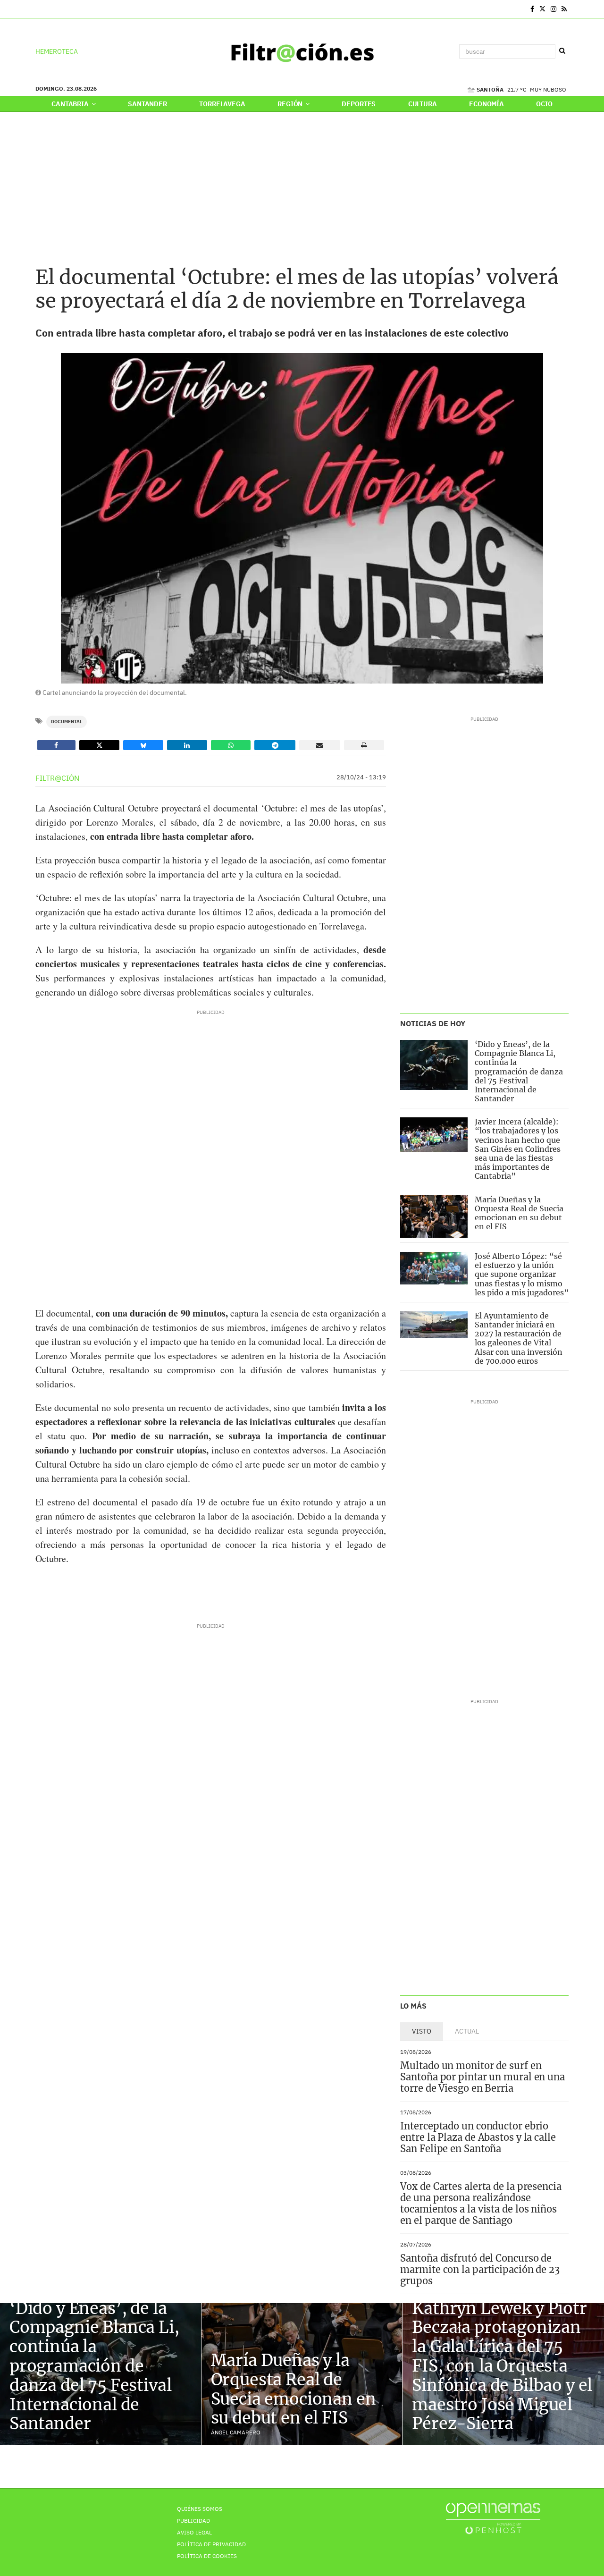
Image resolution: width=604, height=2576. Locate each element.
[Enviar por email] (320, 745)
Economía (487, 104)
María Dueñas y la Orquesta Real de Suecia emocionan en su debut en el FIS (519, 1213)
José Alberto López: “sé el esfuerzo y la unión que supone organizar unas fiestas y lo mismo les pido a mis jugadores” (522, 1274)
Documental (67, 722)
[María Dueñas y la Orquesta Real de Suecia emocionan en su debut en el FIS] (434, 1216)
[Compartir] (56, 745)
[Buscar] (562, 51)
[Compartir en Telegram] (275, 745)
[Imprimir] (364, 745)
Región (291, 104)
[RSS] (564, 9)
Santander (147, 104)
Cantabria (71, 104)
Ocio (544, 104)
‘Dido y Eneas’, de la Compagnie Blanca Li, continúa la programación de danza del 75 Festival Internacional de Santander (519, 1071)
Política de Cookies (207, 2556)
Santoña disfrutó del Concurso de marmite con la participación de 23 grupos (480, 2269)
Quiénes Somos (200, 2509)
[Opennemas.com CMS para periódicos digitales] (493, 2518)
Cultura (423, 104)
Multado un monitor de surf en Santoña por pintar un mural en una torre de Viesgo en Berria (482, 2077)
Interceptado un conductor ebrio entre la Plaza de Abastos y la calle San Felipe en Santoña (478, 2137)
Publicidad (193, 2521)
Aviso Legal (194, 2532)
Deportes (359, 104)
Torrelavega (222, 104)
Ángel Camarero (236, 2432)
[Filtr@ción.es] (302, 51)
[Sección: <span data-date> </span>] (36, 9)
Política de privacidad (211, 2544)
